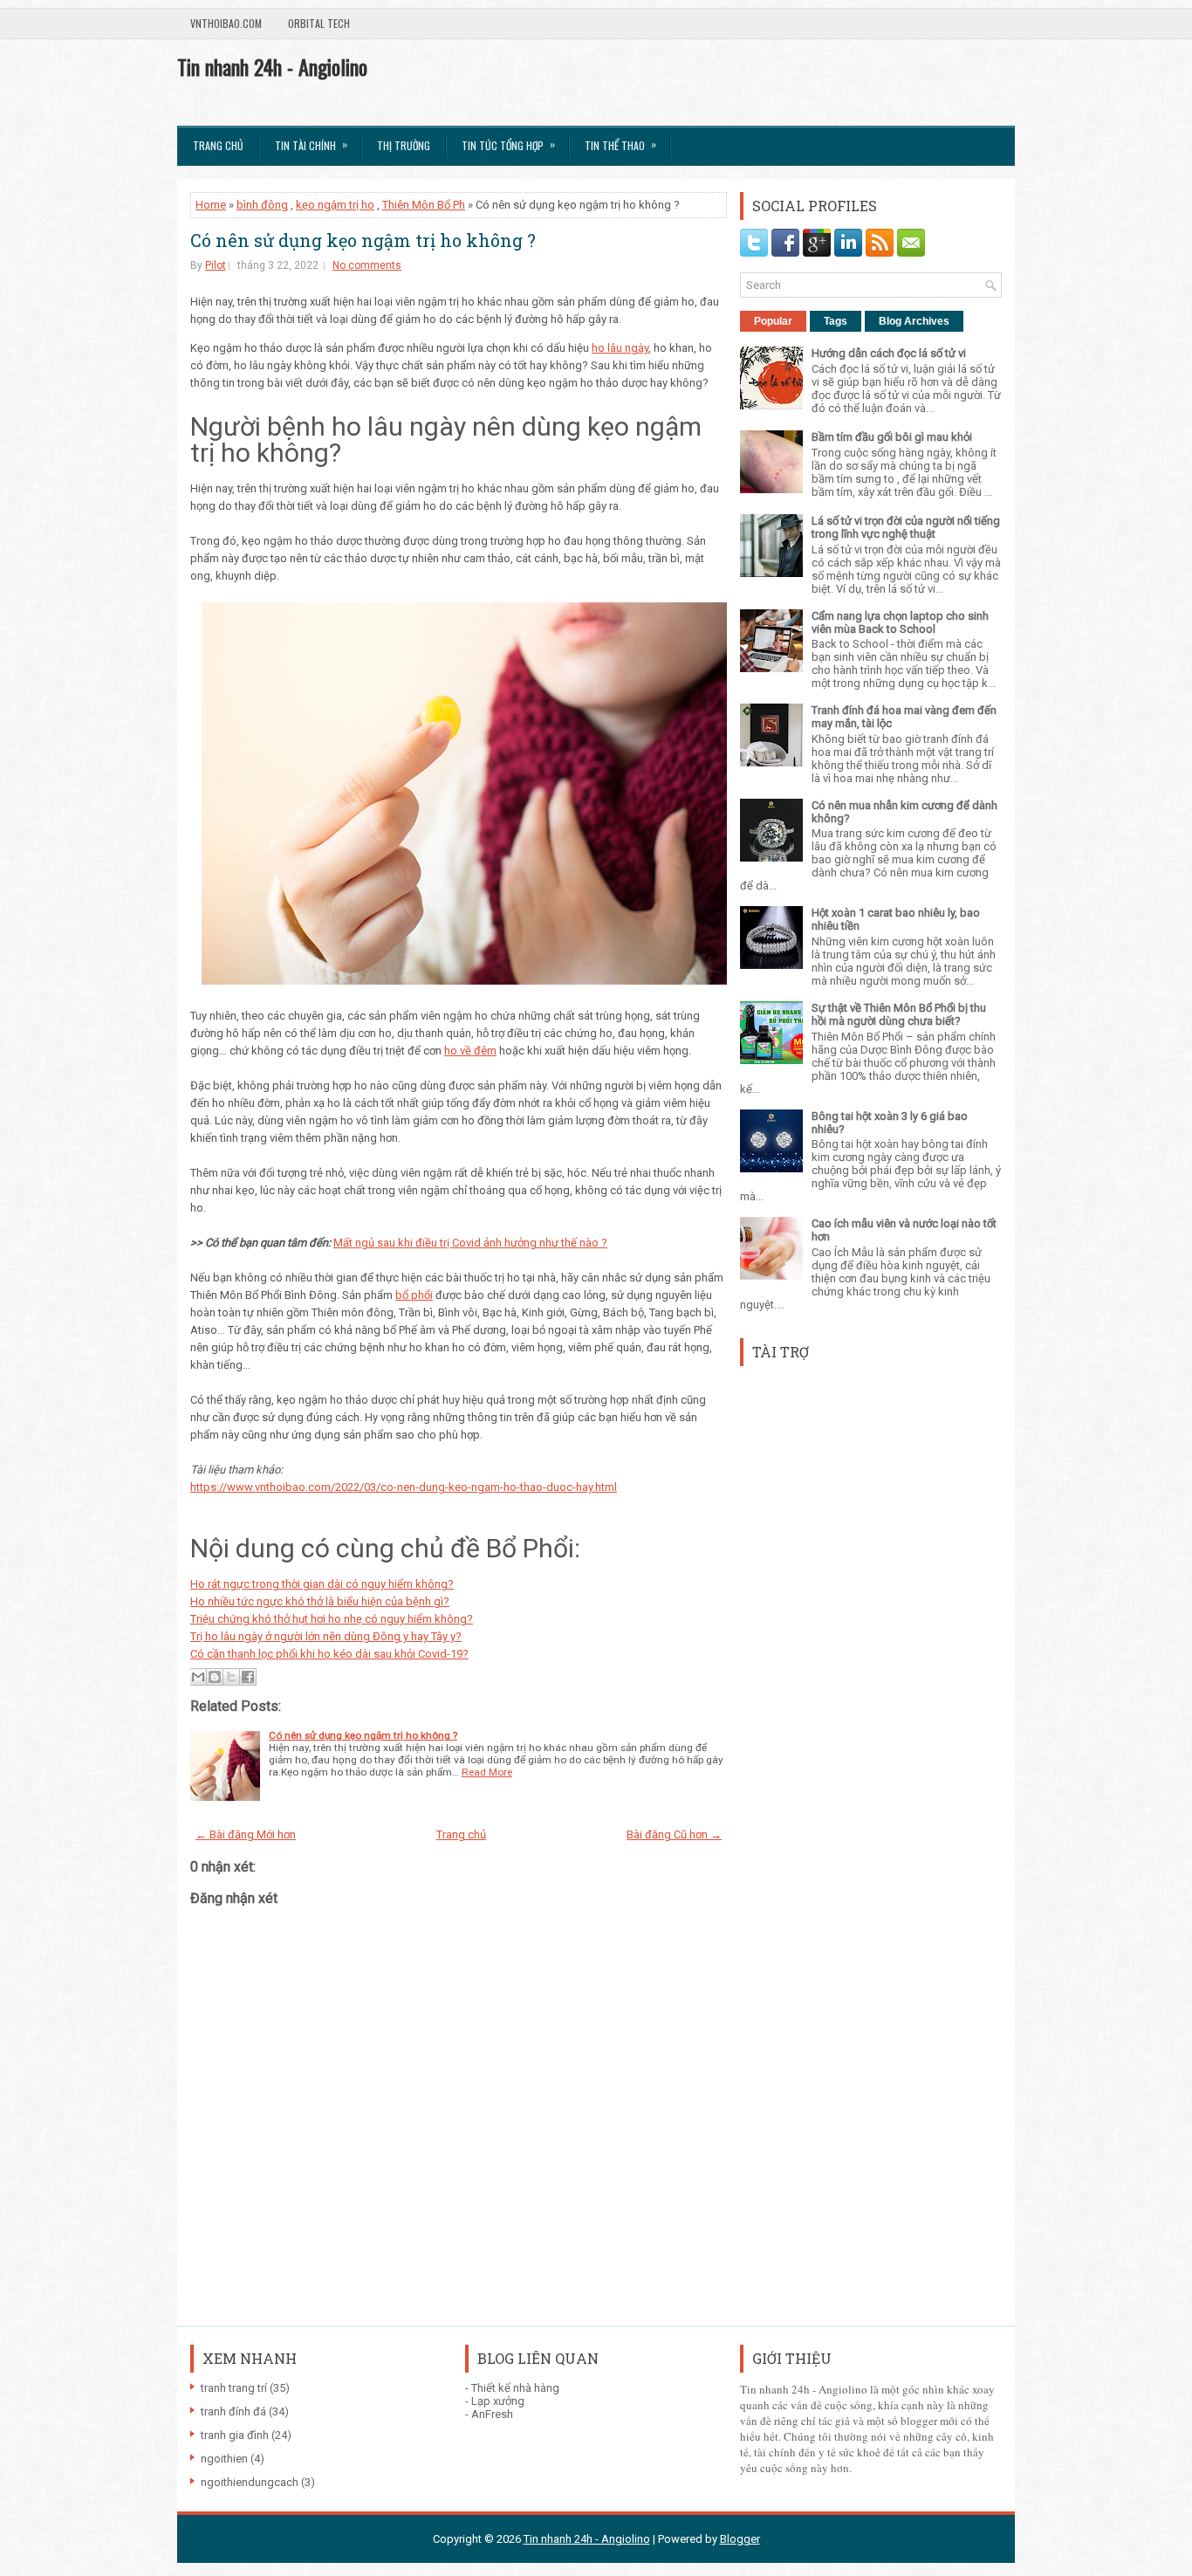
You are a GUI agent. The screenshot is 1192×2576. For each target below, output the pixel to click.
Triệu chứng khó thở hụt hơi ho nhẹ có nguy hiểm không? (332, 1619)
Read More (487, 1772)
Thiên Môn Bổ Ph (424, 205)
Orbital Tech (319, 23)
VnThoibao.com (226, 23)
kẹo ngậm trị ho (335, 205)
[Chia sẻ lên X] (231, 1677)
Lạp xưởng (498, 2401)
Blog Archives (914, 321)
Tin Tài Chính (311, 144)
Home (211, 205)
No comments (367, 265)
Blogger (740, 2539)
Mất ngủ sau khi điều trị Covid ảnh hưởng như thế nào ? (470, 1243)
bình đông (262, 205)
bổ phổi (414, 1295)
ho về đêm (470, 1051)
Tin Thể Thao (620, 144)
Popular (773, 321)
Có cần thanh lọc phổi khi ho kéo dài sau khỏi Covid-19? (329, 1654)
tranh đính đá (233, 2411)
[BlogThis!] (215, 1677)
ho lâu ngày (620, 348)
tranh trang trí (234, 2388)
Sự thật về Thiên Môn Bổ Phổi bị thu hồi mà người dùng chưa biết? (899, 1014)
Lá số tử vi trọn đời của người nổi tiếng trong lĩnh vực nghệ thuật (906, 527)
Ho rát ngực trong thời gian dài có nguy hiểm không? (322, 1584)
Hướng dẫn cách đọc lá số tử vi (889, 353)
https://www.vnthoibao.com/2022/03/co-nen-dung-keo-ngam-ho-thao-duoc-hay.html (404, 1487)
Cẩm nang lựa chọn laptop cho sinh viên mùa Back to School (900, 622)
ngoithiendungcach (250, 2482)
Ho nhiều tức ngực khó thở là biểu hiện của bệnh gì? (320, 1601)
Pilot (216, 265)
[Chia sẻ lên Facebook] (248, 1677)
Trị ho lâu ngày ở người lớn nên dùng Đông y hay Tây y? (326, 1636)
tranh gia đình (235, 2435)
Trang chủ (218, 145)
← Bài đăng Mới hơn (246, 1834)
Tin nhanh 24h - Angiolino (272, 66)
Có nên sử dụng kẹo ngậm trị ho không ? (363, 240)
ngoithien (224, 2459)
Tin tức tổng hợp (508, 144)
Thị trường (404, 145)
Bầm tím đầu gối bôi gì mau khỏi (892, 437)
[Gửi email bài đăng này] (198, 1677)
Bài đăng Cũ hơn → (674, 1834)
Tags (836, 321)
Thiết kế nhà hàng (515, 2388)
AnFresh (492, 2414)
